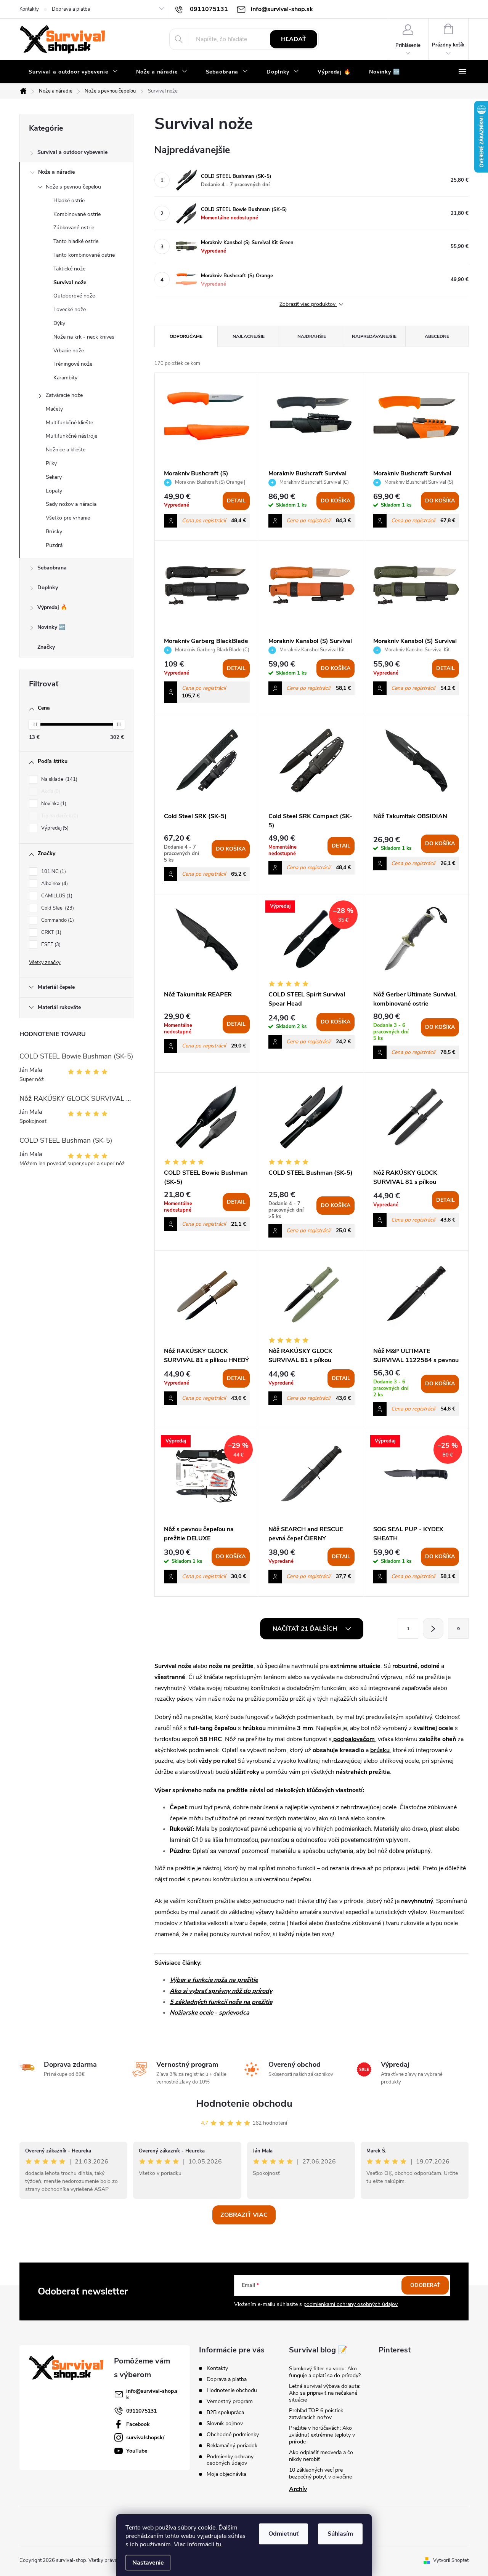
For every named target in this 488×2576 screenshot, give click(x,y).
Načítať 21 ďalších (306, 1629)
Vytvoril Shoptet (451, 2560)
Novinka (53, 804)
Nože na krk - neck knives (84, 337)
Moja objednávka (226, 2474)
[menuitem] (73, 72)
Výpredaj (54, 828)
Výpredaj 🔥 (52, 607)
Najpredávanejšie (374, 336)
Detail (236, 501)
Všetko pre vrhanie (68, 518)
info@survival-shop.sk (152, 2394)
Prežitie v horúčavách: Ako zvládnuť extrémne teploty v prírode (322, 2435)
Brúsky (54, 532)
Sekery (54, 477)
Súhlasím (340, 2534)
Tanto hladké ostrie (76, 241)
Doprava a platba (71, 9)
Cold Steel (57, 908)
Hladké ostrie (69, 201)
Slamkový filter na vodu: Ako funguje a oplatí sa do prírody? (325, 2372)
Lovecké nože (70, 309)
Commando (57, 920)
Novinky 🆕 (51, 627)
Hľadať (294, 39)
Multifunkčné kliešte (69, 423)
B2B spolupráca (225, 2412)
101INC (53, 871)
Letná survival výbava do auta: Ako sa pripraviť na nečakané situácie (325, 2393)
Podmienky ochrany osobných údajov (230, 2460)
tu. (219, 2544)
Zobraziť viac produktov (308, 305)
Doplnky (48, 588)
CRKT (51, 932)
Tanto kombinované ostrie (84, 255)
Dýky (59, 323)
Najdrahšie (312, 336)
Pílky (51, 463)
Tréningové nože (73, 364)
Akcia (50, 792)
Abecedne (437, 336)
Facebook (138, 2424)
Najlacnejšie (249, 336)
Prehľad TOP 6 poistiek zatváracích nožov (316, 2414)
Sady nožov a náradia (71, 504)
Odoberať (425, 2285)
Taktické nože (69, 269)
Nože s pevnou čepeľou (73, 187)
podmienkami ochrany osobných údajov (351, 2304)
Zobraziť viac (244, 2215)
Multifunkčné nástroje (71, 436)
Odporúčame (186, 336)
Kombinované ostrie (77, 214)
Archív (298, 2489)
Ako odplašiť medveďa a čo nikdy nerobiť (321, 2456)
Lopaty (54, 491)
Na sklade (59, 779)
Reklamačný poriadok (232, 2446)
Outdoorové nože (74, 296)
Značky (46, 647)
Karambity (65, 378)
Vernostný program (230, 2401)
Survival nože (70, 282)
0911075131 (141, 2411)
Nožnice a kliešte (66, 450)
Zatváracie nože (64, 395)
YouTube (137, 2451)
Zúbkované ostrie (74, 228)
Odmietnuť (283, 2534)
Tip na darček (59, 816)
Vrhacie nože (69, 351)
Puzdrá (54, 545)
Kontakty (29, 9)
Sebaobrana (52, 568)
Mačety (54, 409)
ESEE (50, 945)
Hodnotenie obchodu (244, 2103)
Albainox (54, 884)
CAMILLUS (56, 896)
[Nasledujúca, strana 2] (433, 1628)
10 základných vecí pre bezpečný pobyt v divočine (320, 2473)
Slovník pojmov (225, 2423)
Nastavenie (148, 2563)
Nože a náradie (56, 172)
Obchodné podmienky (233, 2434)
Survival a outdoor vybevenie (72, 152)
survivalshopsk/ (145, 2438)
